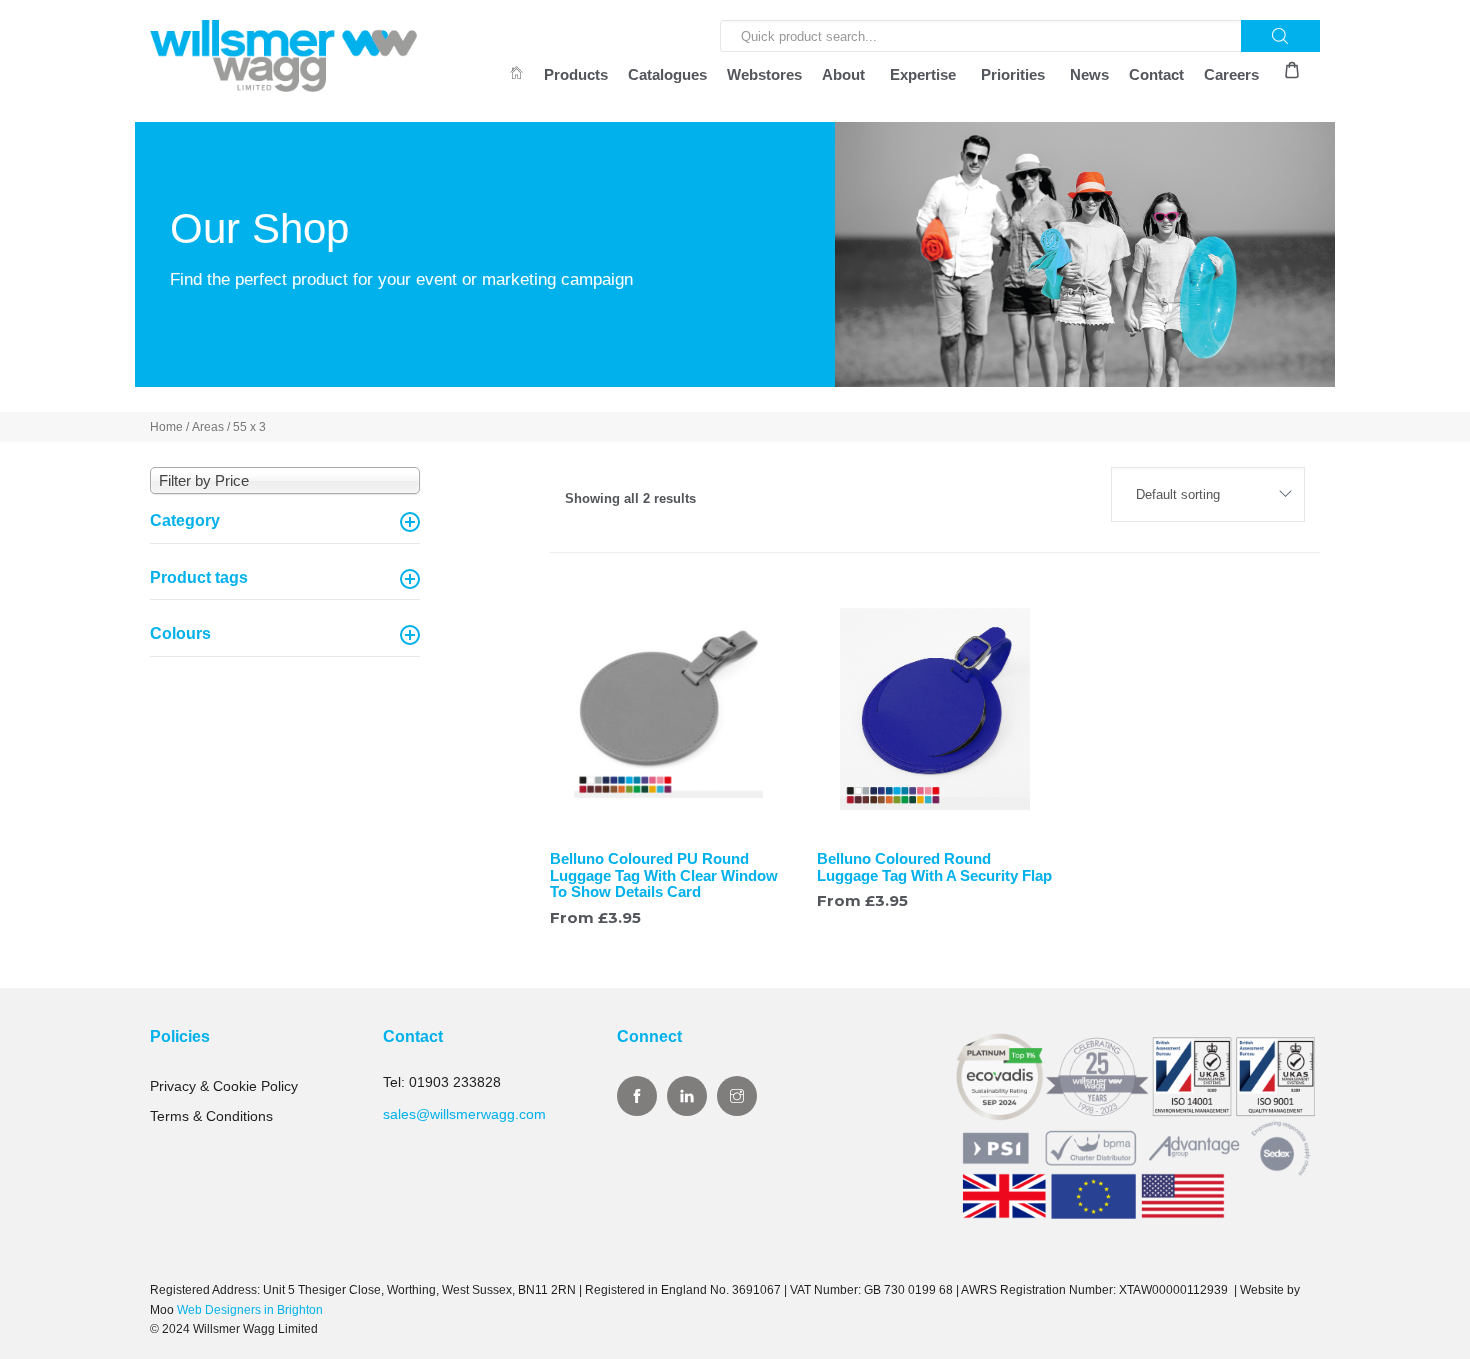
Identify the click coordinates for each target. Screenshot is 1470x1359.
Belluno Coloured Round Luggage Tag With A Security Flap (934, 867)
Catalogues (667, 74)
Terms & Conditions (211, 1116)
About (843, 74)
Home (166, 427)
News (1089, 74)
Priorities (1013, 74)
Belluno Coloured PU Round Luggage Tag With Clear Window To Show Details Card (664, 875)
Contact (1156, 74)
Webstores (764, 74)
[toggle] (410, 522)
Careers (1231, 74)
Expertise (923, 74)
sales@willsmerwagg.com (464, 1114)
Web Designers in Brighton (250, 1310)
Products (576, 74)
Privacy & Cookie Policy (224, 1086)
